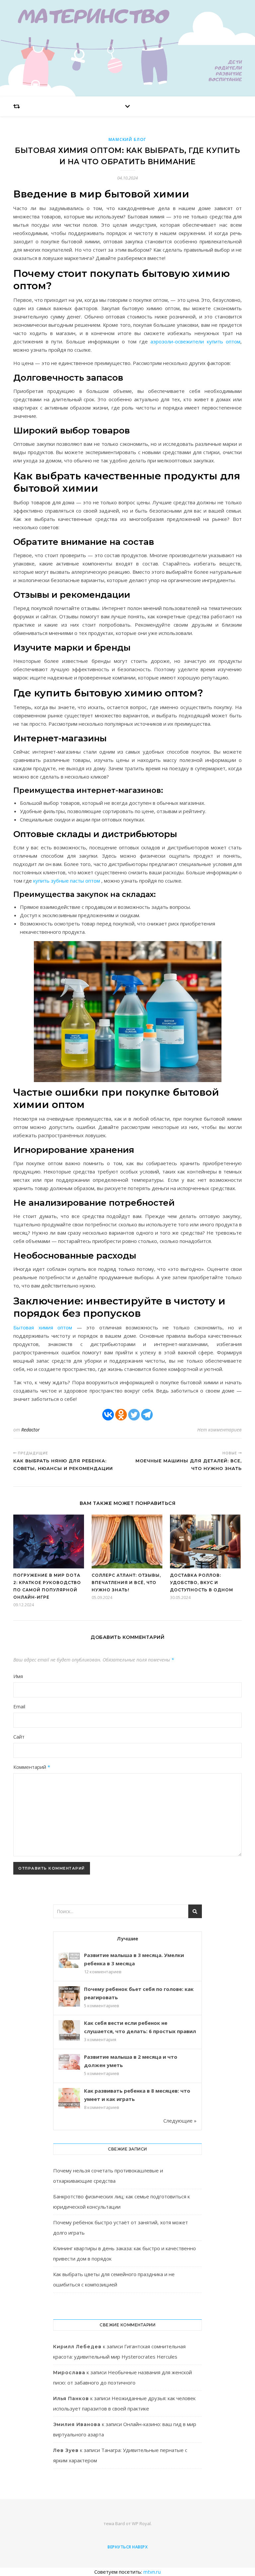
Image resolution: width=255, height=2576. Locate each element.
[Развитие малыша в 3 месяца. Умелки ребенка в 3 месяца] (69, 1960)
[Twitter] (134, 1415)
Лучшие (127, 1938)
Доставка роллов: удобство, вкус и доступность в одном (202, 1583)
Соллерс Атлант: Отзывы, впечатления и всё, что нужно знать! (126, 1583)
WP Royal (141, 2523)
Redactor (31, 1430)
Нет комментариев (219, 1430)
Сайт (19, 1737)
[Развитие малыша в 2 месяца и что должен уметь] (69, 2062)
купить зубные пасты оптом (67, 881)
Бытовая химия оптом (43, 1327)
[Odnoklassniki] (121, 1415)
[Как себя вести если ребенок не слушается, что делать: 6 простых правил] (69, 2031)
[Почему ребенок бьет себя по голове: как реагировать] (69, 1997)
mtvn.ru (152, 2572)
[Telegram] (147, 1415)
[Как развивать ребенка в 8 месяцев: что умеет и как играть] (69, 2099)
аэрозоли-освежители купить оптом (195, 341)
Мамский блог (127, 139)
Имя (18, 1676)
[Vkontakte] (108, 1415)
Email (19, 1706)
